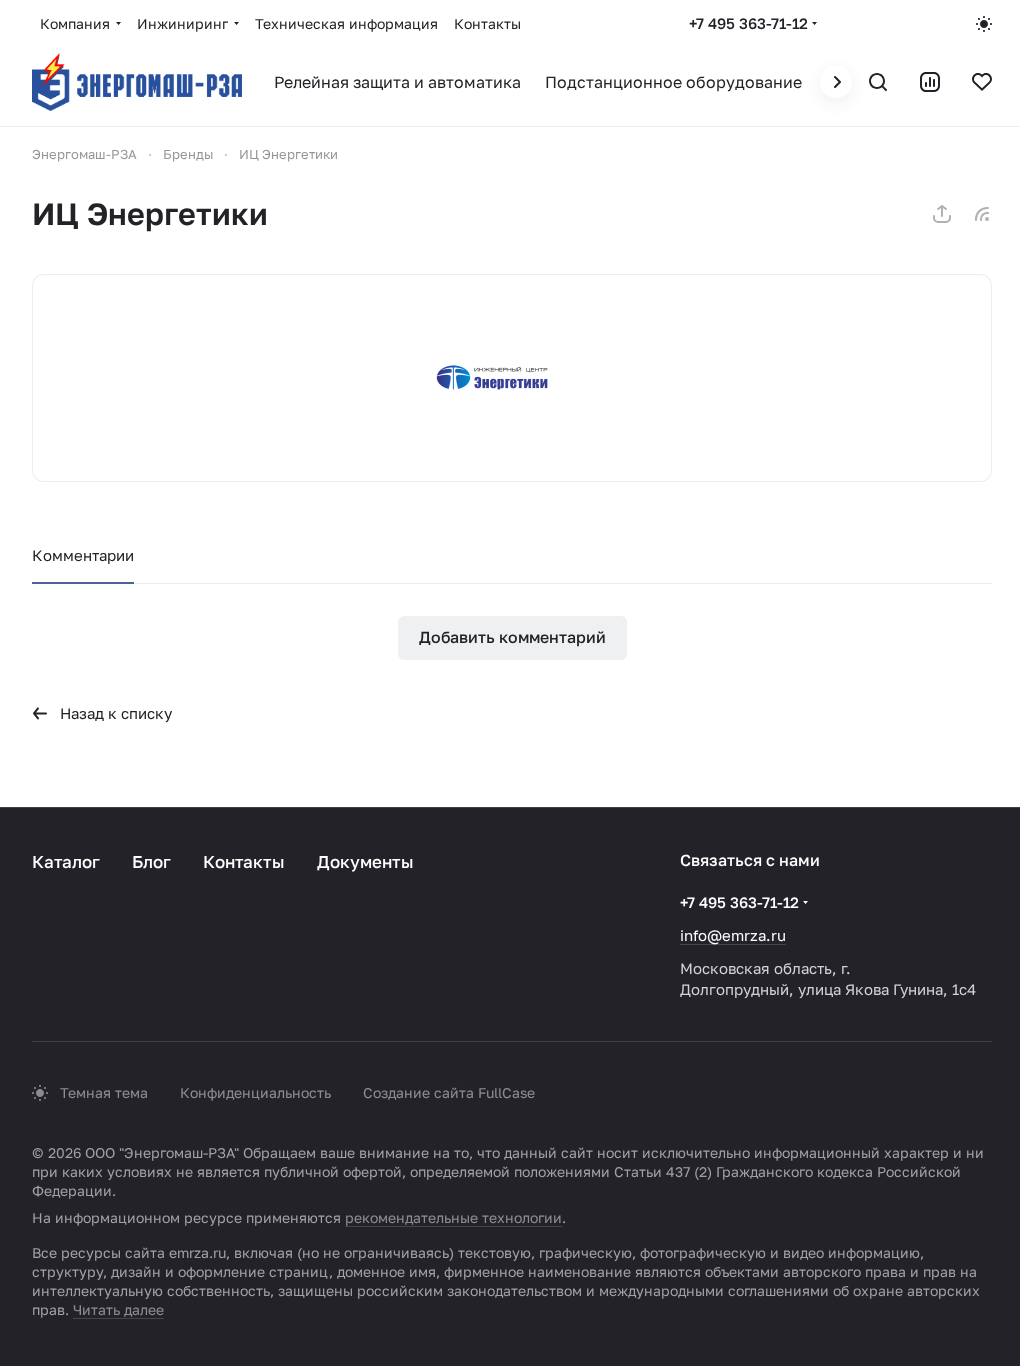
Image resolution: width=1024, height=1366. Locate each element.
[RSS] (982, 214)
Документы (365, 861)
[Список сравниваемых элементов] (930, 82)
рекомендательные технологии (453, 1217)
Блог (151, 861)
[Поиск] (878, 82)
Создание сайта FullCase (449, 1092)
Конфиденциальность (255, 1092)
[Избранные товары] (982, 82)
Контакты (244, 861)
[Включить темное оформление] (984, 24)
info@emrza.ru (733, 935)
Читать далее (118, 1309)
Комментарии (83, 555)
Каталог (66, 861)
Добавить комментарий (512, 637)
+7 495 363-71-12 (748, 23)
